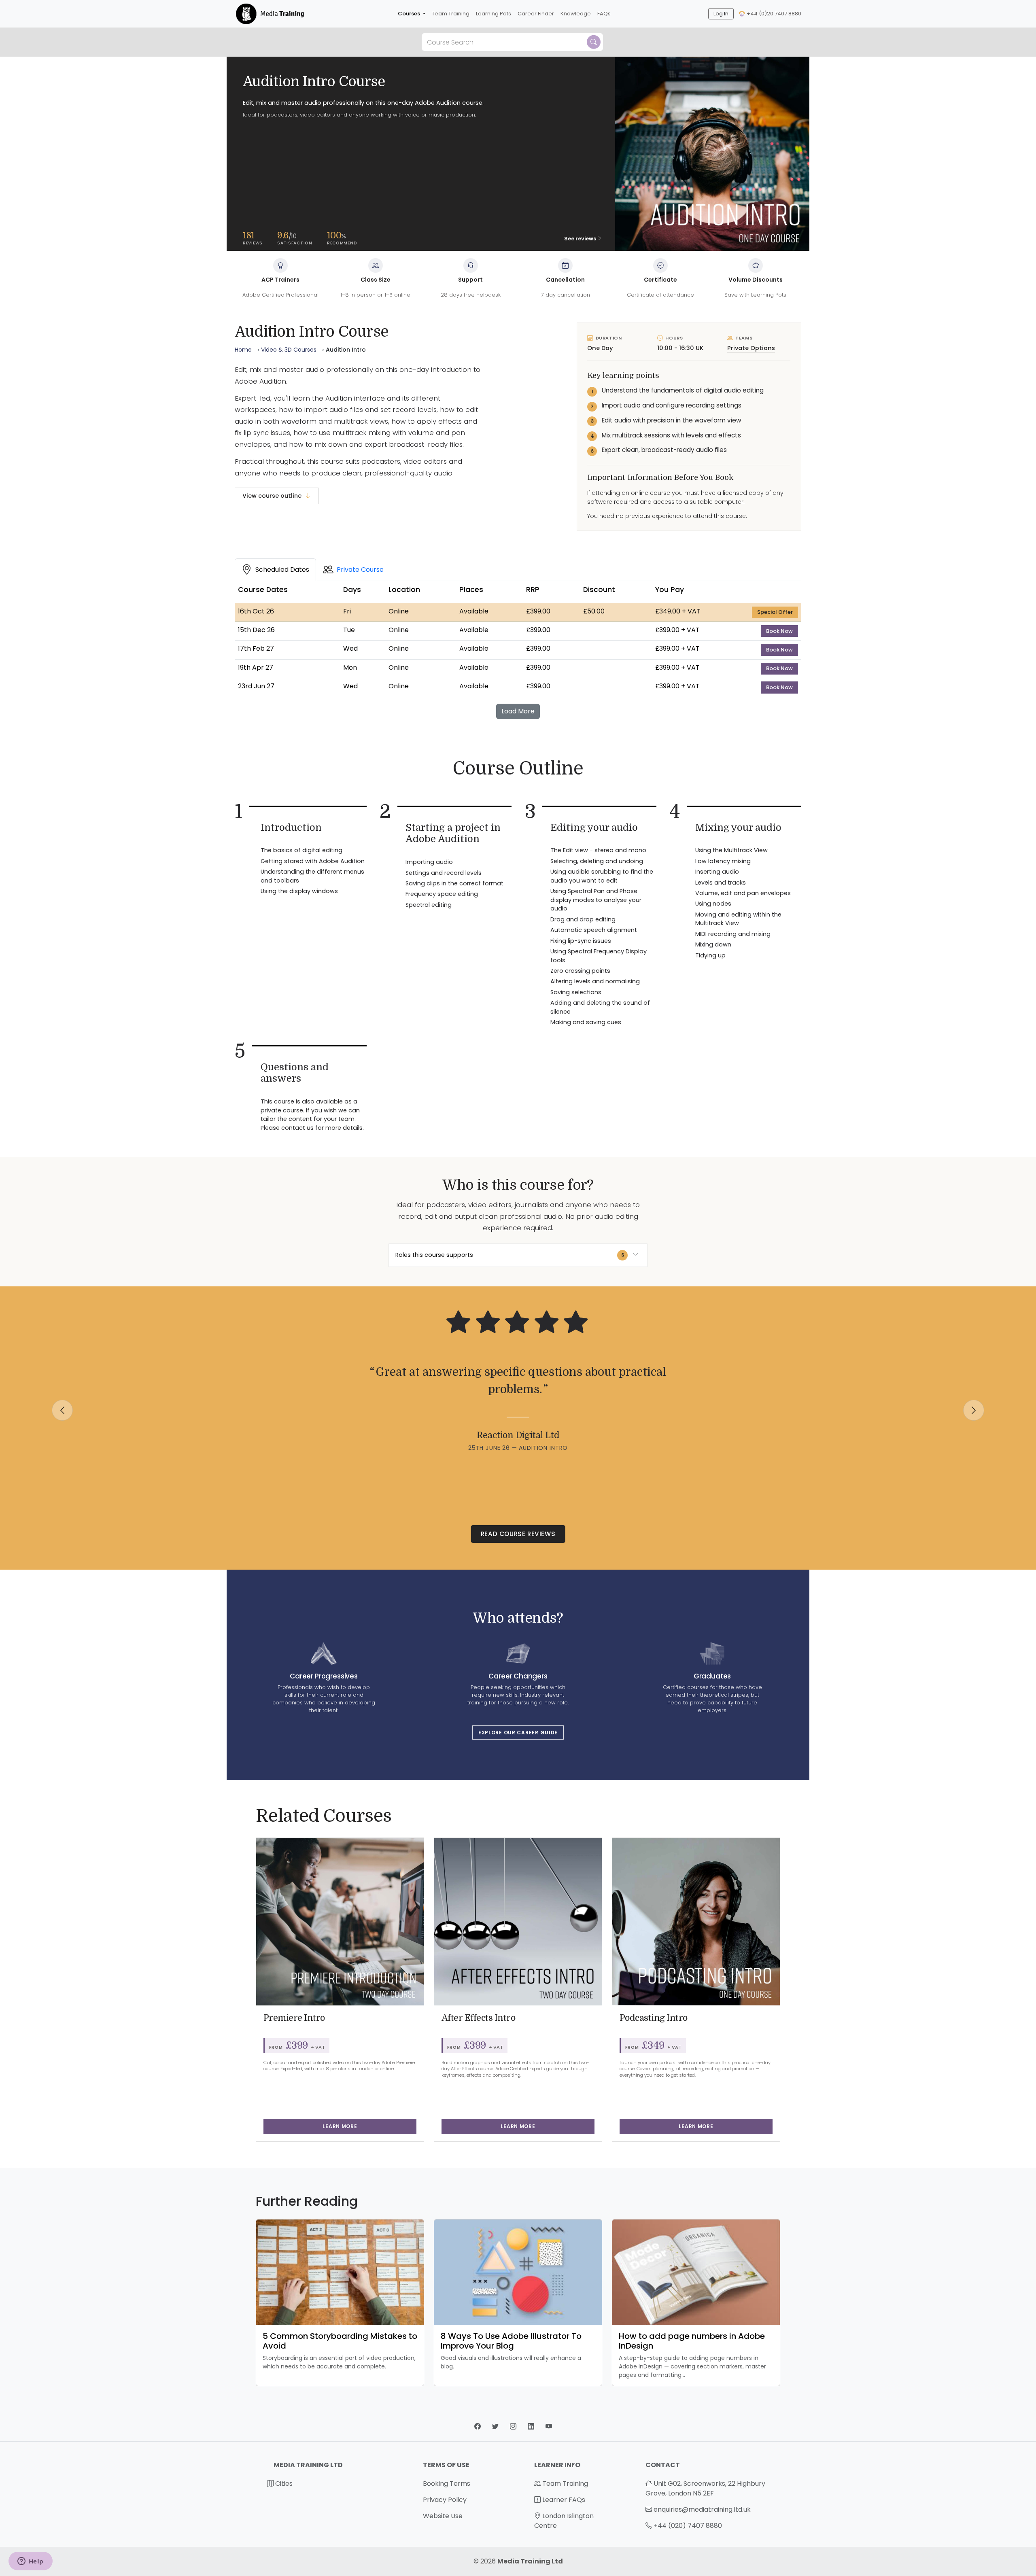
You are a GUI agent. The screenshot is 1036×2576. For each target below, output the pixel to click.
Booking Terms (447, 2484)
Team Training (451, 14)
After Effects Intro (479, 2018)
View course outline (272, 496)
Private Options (751, 348)
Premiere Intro (294, 2018)
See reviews (580, 239)
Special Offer (778, 612)
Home (243, 350)
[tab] (275, 570)
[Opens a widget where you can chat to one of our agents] (30, 2562)
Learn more (340, 2126)
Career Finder (536, 14)
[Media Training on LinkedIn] (532, 2426)
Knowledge (576, 14)
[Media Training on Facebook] (478, 2426)
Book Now (782, 631)
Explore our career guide (518, 1733)
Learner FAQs (563, 2500)
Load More (518, 711)
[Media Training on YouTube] (549, 2426)
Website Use (443, 2516)
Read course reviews (518, 1534)
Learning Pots (494, 14)
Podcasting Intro (654, 2018)
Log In (721, 14)
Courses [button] (410, 14)
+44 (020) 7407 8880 (688, 2526)
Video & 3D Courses (289, 350)
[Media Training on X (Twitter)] (496, 2426)
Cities (283, 2484)
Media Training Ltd (530, 2561)
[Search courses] (594, 42)
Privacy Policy (445, 2500)
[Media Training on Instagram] (514, 2426)
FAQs (604, 14)
